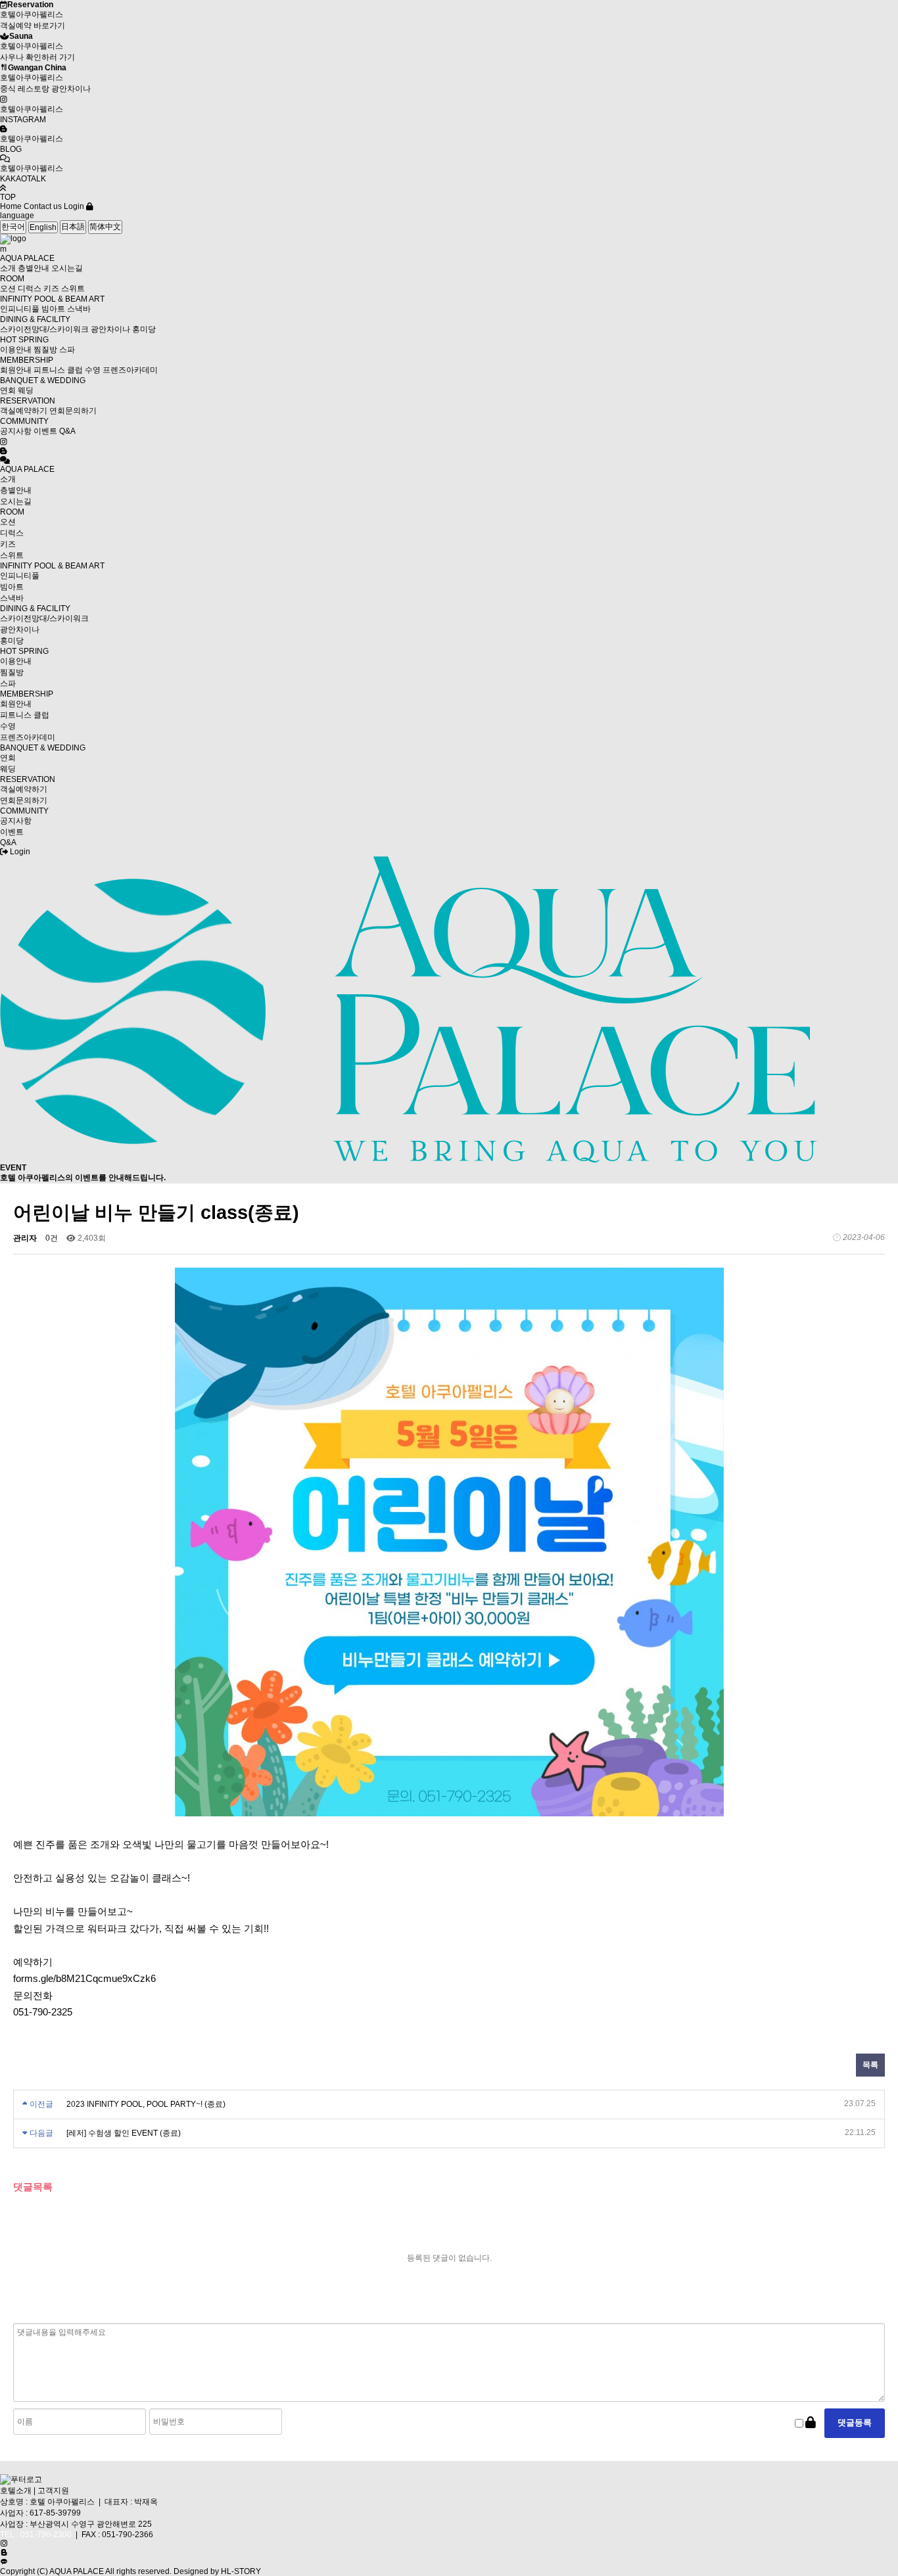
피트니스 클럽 (58, 370)
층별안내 (34, 268)
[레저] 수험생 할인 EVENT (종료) (124, 2133)
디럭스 (30, 288)
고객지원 (53, 2491)
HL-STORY (241, 2571)
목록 (870, 2065)
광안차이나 (110, 329)
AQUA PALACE (27, 258)
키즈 (51, 288)
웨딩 (26, 390)
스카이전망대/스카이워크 (44, 329)
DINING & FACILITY (35, 319)
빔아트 (53, 309)
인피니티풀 (20, 309)
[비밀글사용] (811, 2423)
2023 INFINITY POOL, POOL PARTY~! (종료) (146, 2104)
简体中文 (105, 227)
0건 (52, 1238)
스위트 (73, 288)
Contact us (43, 206)
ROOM (12, 279)
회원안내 (16, 370)
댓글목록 (33, 2187)
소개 (8, 268)
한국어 (13, 227)
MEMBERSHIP (27, 360)
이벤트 (45, 431)
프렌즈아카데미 (130, 370)
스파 (67, 350)
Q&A (67, 431)
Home (11, 206)
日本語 (73, 227)
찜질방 (45, 350)
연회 (8, 390)
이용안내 (16, 350)
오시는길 (67, 268)
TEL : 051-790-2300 (36, 2535)
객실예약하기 (24, 411)
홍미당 (144, 329)
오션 (8, 288)
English (43, 227)
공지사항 (16, 431)
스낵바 (79, 309)
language (17, 216)
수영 (93, 370)
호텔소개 (16, 2491)
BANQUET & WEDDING (43, 380)
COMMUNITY (24, 421)
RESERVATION (28, 401)
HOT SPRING (24, 340)
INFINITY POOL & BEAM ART (52, 299)
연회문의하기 (73, 411)
